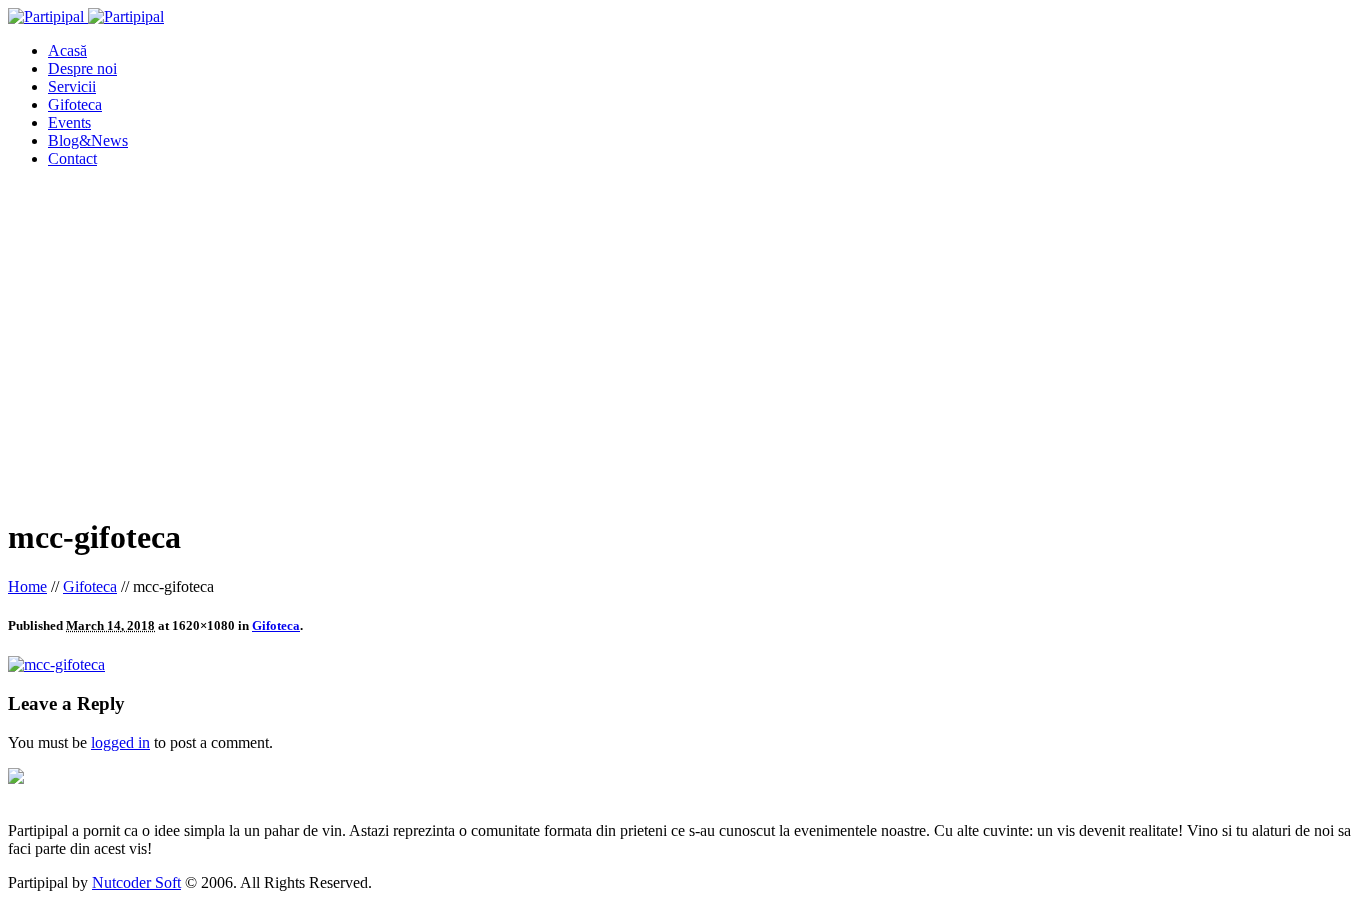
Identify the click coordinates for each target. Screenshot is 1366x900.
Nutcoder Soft (136, 882)
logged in (120, 742)
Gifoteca (90, 586)
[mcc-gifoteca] (56, 664)
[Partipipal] (86, 16)
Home (27, 586)
